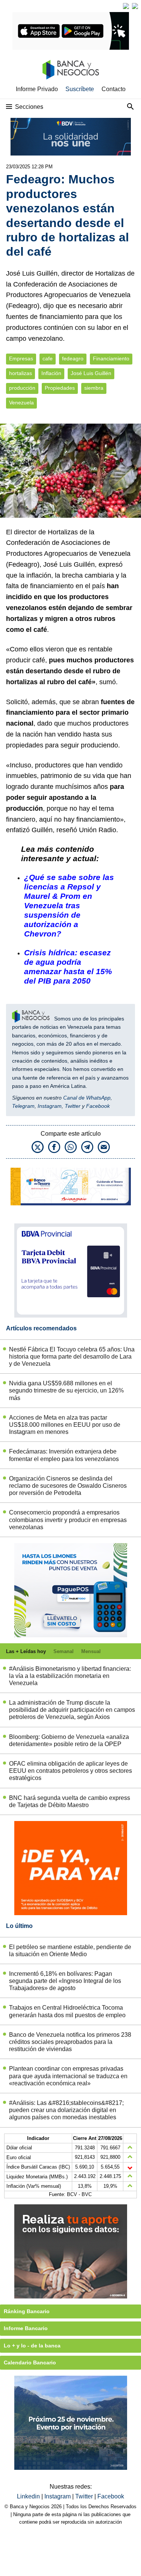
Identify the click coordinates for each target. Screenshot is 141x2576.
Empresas (21, 359)
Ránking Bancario (27, 2311)
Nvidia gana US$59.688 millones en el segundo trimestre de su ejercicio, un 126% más (66, 1390)
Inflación (51, 373)
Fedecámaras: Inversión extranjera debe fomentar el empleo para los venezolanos (64, 1455)
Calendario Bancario (30, 2362)
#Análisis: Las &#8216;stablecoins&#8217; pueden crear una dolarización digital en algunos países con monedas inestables (66, 2110)
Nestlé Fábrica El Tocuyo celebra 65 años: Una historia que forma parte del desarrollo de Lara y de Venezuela (72, 1357)
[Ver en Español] (135, 6)
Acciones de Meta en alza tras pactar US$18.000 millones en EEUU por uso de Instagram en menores (65, 1425)
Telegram (23, 1106)
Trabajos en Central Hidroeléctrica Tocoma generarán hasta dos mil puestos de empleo (67, 2011)
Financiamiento (111, 359)
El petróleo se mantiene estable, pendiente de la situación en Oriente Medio (70, 1951)
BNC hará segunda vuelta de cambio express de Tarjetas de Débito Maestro (70, 1801)
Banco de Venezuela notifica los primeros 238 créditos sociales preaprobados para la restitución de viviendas (70, 2042)
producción (22, 388)
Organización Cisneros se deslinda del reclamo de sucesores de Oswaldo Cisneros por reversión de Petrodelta (68, 1486)
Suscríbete (80, 89)
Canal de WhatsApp (87, 1098)
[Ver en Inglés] (126, 6)
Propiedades (60, 388)
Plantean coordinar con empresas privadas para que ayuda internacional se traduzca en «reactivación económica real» (68, 2076)
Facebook (98, 1106)
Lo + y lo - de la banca (32, 2346)
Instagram (50, 1106)
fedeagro (73, 359)
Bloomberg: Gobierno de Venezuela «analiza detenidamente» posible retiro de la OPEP (69, 1740)
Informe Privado (37, 89)
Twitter (73, 1106)
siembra (94, 388)
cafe (48, 359)
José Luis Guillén (91, 373)
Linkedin (29, 2496)
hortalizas (20, 373)
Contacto (114, 89)
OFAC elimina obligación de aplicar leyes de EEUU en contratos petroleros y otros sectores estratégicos (70, 1771)
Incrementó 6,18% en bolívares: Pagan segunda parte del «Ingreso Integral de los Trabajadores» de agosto (65, 1981)
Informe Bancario (26, 2328)
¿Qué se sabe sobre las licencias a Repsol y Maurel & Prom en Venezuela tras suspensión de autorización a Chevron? (69, 905)
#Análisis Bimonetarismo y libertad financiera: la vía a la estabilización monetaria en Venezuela (70, 1676)
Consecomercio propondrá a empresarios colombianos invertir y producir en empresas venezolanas (68, 1520)
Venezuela (21, 403)
